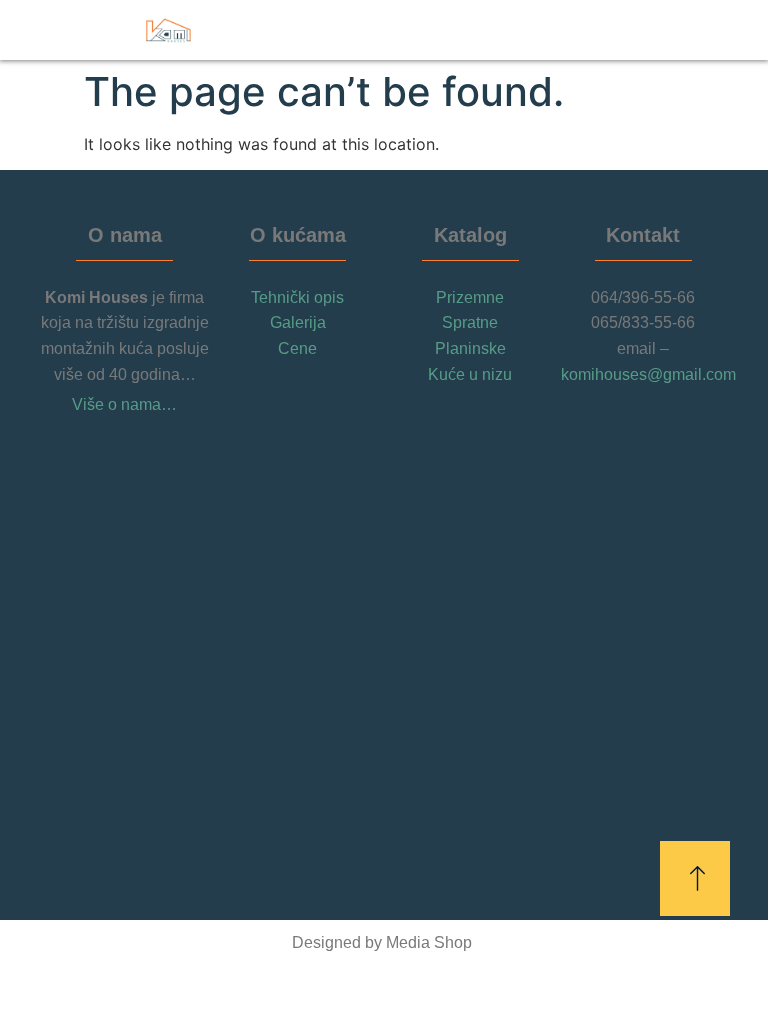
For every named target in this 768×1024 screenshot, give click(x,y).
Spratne (470, 322)
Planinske (470, 348)
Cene (297, 348)
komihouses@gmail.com (648, 374)
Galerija (298, 322)
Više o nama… (124, 404)
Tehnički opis (297, 297)
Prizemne (470, 297)
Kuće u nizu (470, 374)
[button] (636, 30)
